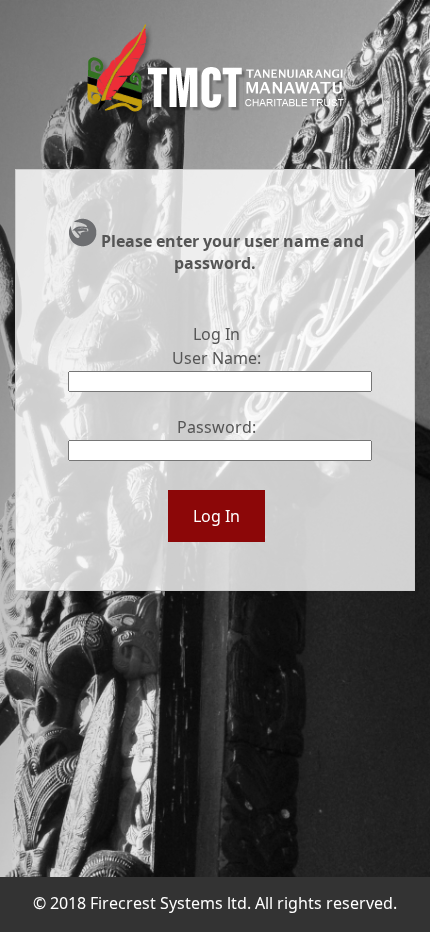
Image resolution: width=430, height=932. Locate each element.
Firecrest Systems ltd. (170, 903)
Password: (216, 427)
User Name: (216, 358)
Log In (216, 516)
